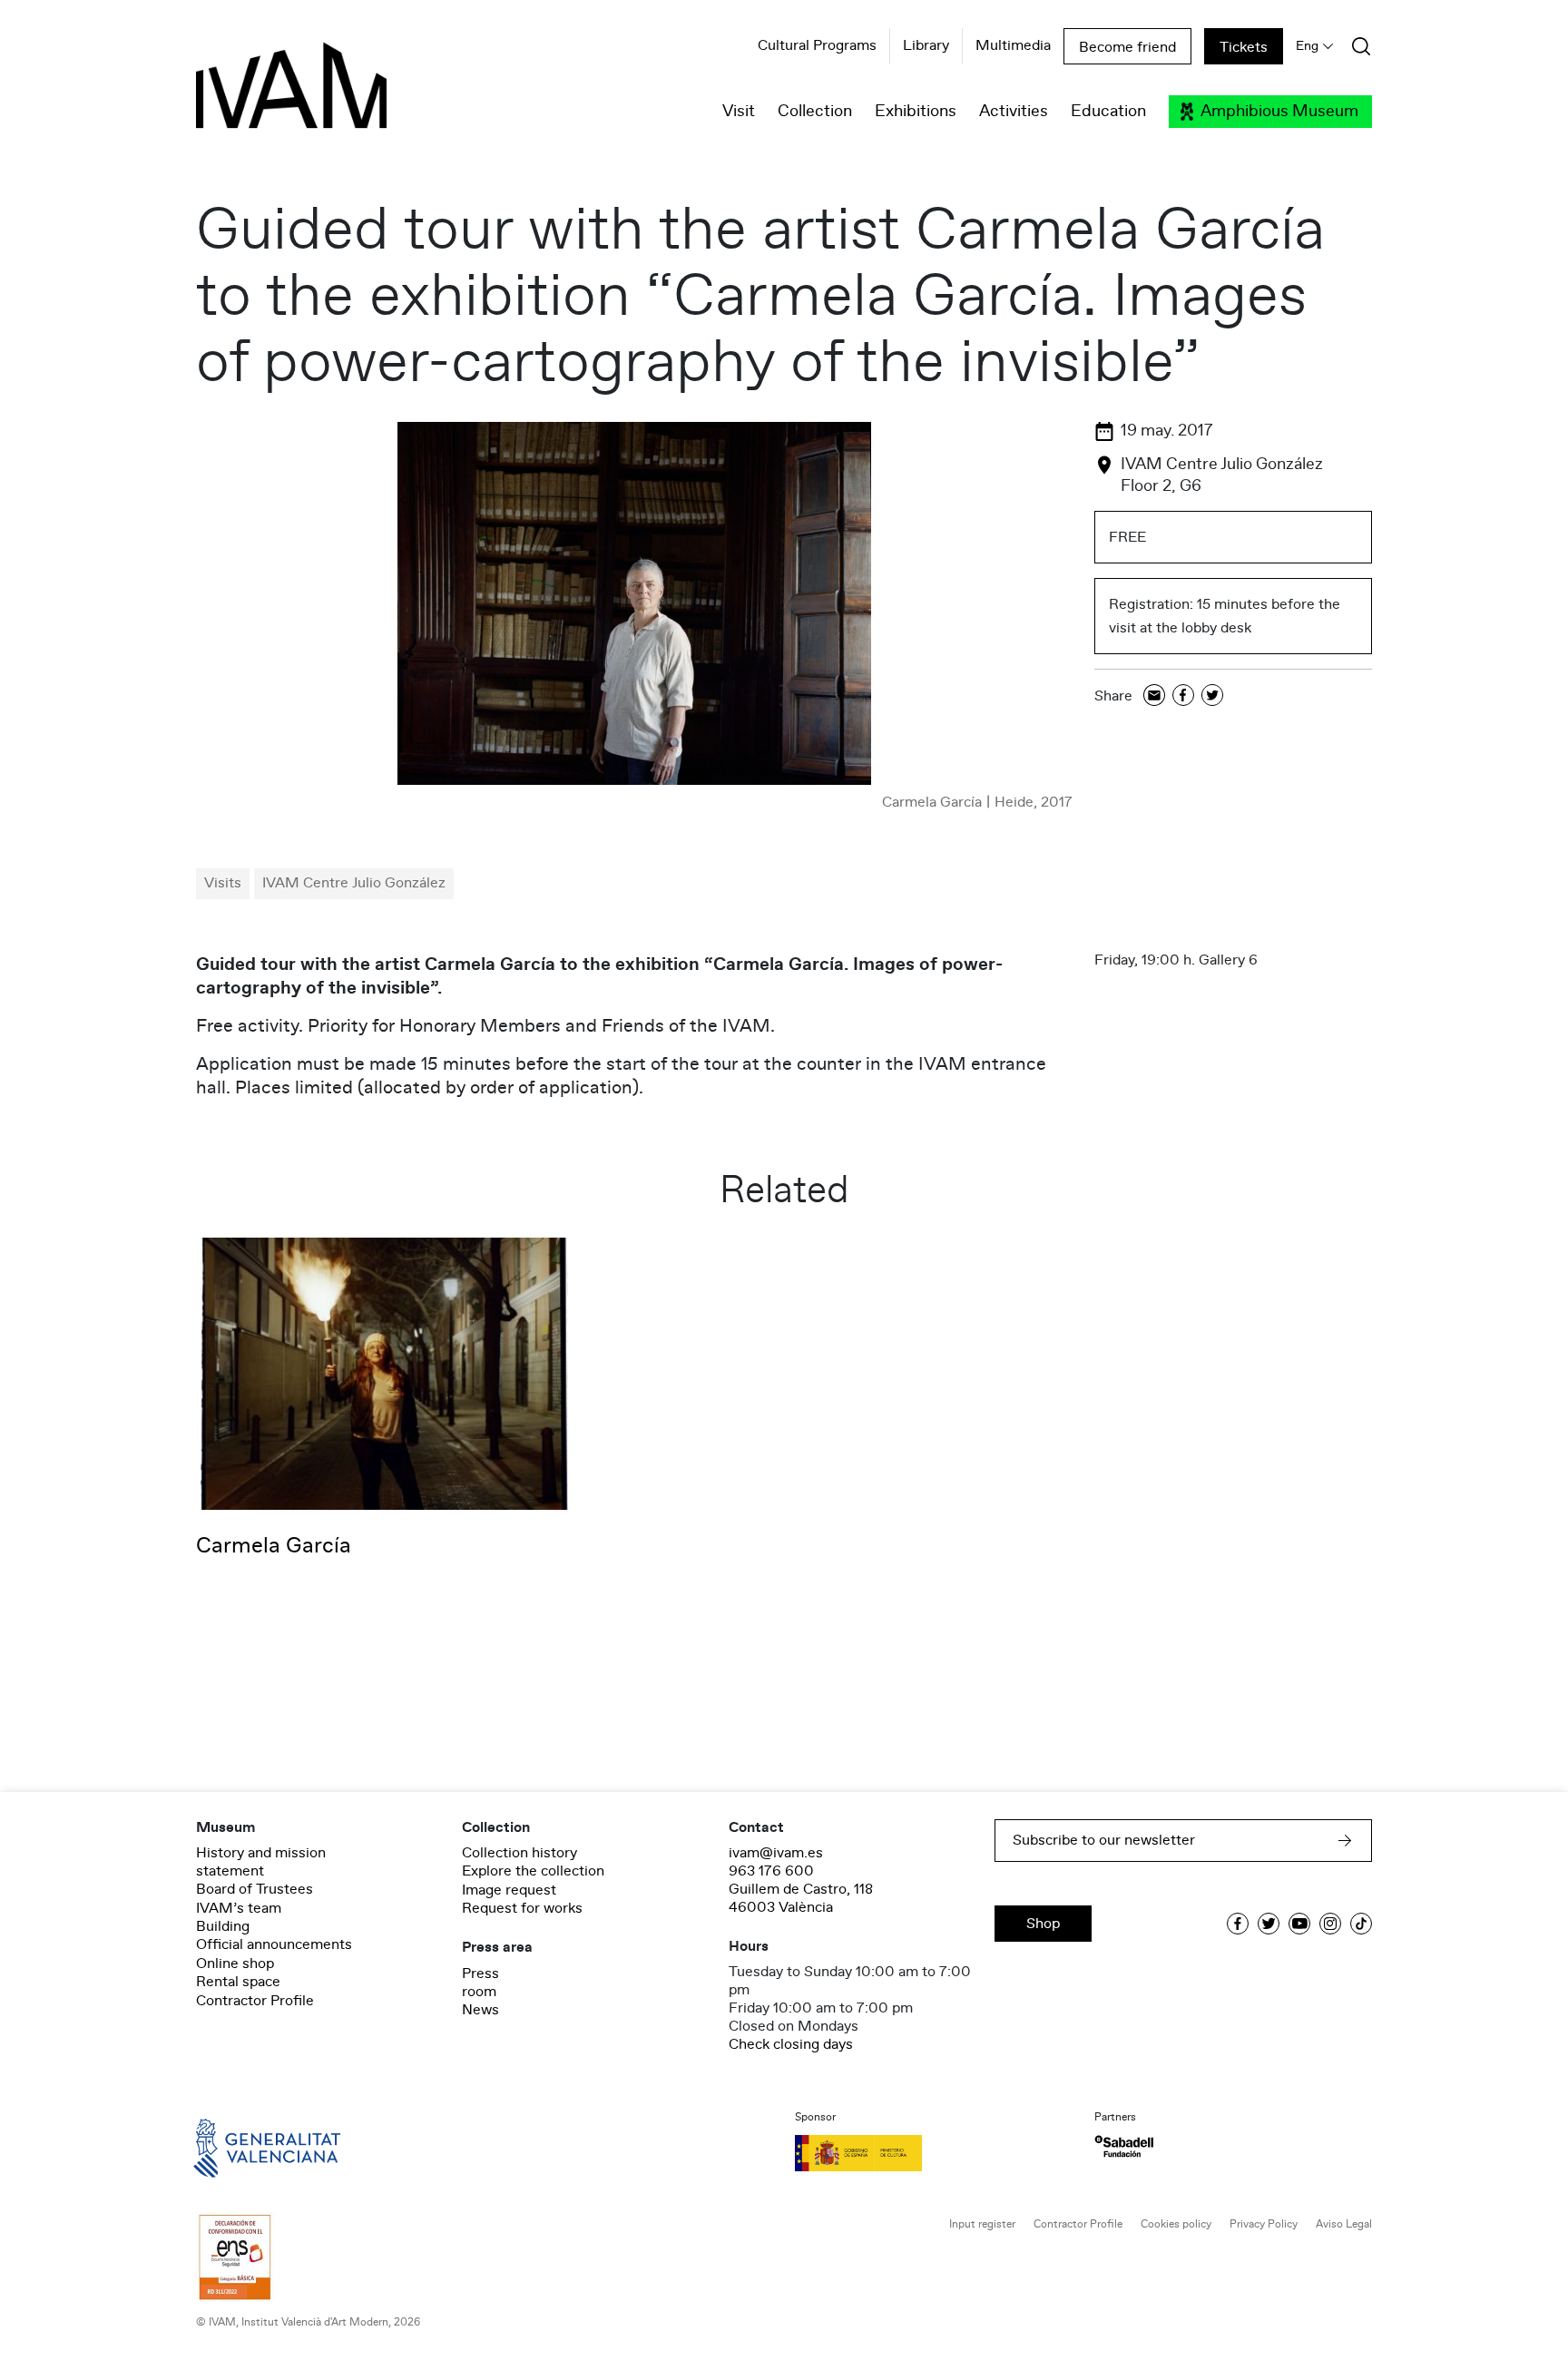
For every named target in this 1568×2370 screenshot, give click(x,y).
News (480, 2010)
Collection (815, 112)
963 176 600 (771, 1871)
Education (1108, 112)
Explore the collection (533, 1871)
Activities (1014, 112)
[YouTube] (1299, 1924)
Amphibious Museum (1279, 112)
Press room (480, 1983)
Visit (739, 112)
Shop (1043, 1924)
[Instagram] (1330, 1924)
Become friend (1127, 47)
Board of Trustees (255, 1889)
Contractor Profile (255, 2001)
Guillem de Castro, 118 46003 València (801, 1898)
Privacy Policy (1264, 2224)
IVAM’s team (239, 1908)
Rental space (238, 1982)
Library (926, 46)
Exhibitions (916, 112)
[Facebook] (1183, 696)
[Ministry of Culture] (934, 2153)
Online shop (235, 1964)
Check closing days (791, 2044)
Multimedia (1013, 46)
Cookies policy (1176, 2224)
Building (223, 1926)
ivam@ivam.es (776, 1853)
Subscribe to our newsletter (1104, 1840)
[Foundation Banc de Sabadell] (1124, 2146)
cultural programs (817, 46)
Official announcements (274, 1944)
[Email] (1154, 696)
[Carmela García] (385, 1373)
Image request (509, 1890)
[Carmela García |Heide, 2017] (634, 603)
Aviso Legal (1344, 2224)
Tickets (1244, 47)
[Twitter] (1212, 696)
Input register (982, 2224)
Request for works (522, 1908)
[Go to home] (241, 2147)
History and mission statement (261, 1862)
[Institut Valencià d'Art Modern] (260, 95)
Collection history (519, 1853)
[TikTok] (1361, 1924)
